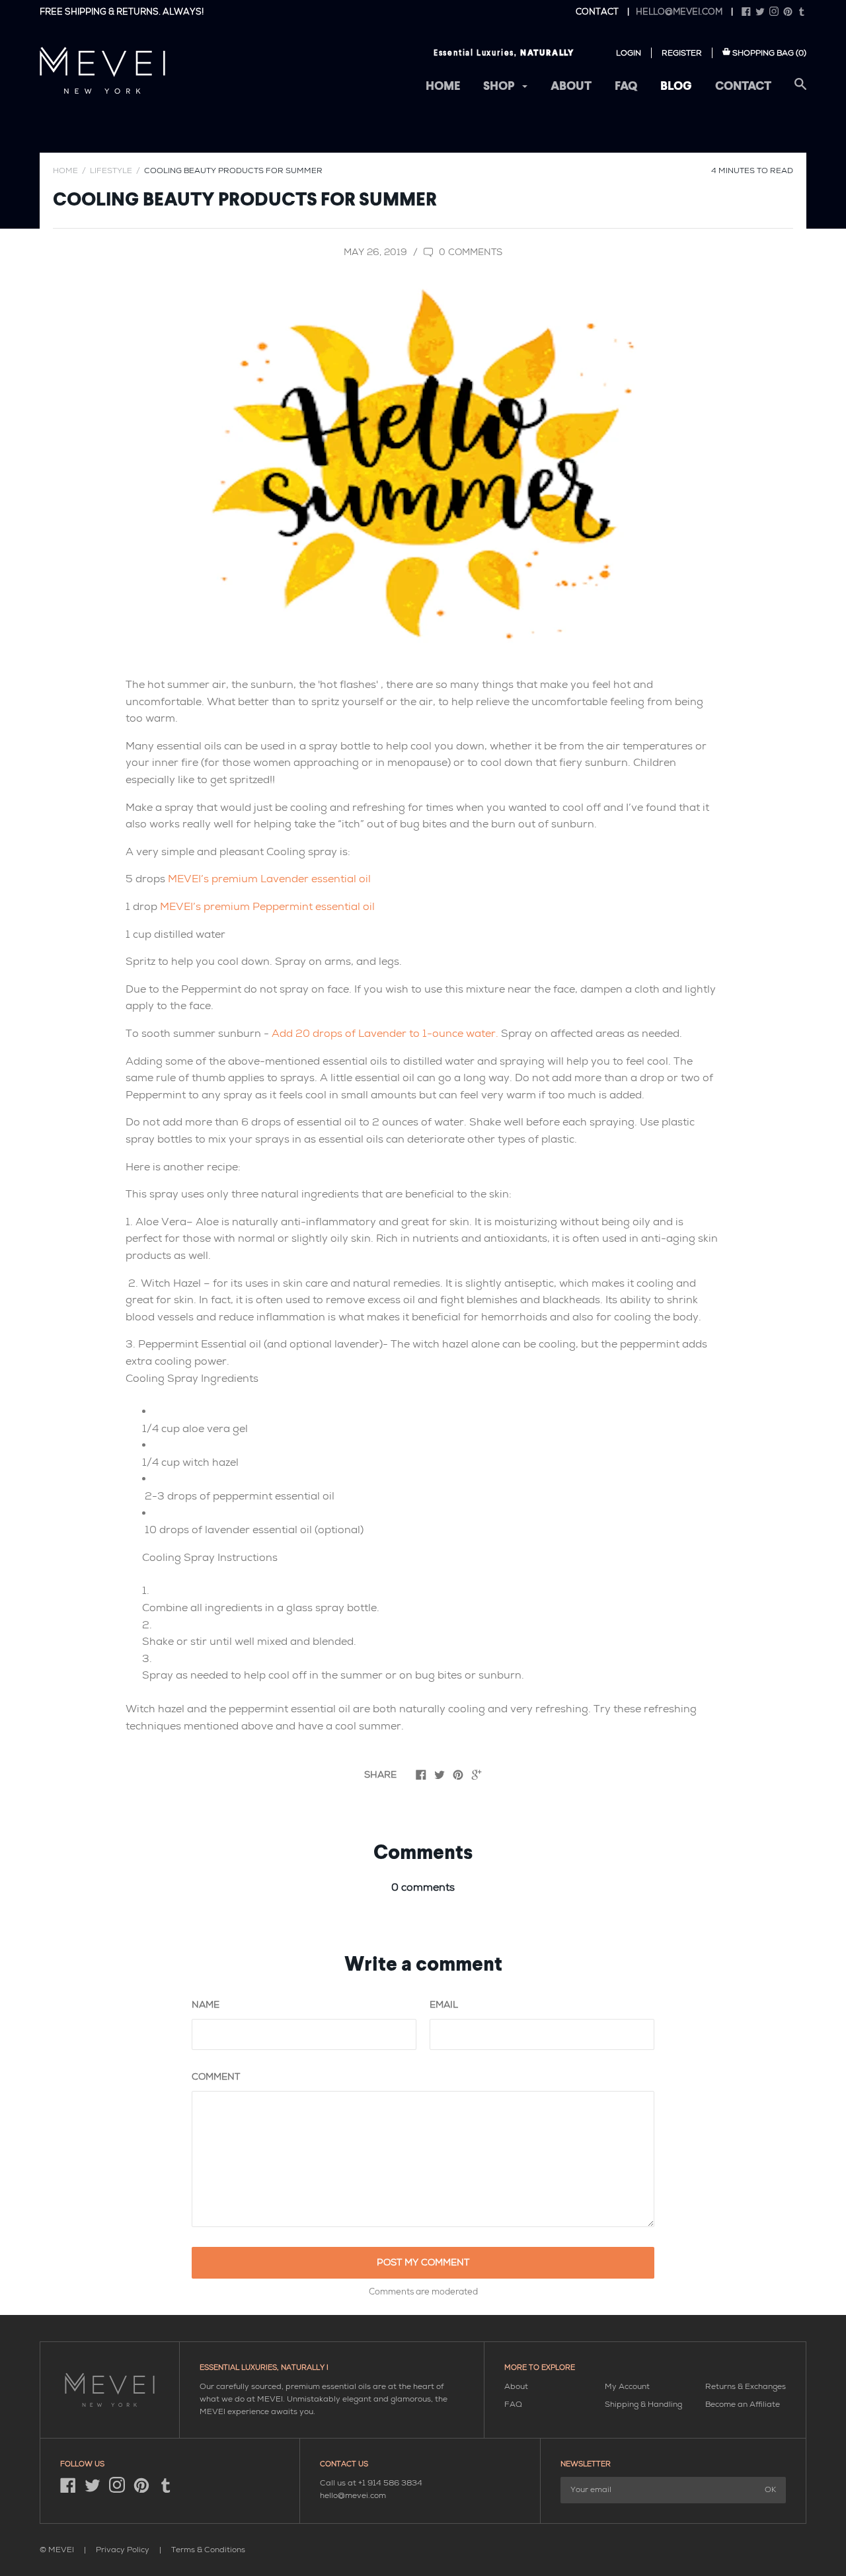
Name (206, 2005)
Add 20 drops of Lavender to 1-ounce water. (385, 1034)
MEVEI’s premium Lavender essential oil (269, 879)
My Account (627, 2387)
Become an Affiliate (743, 2405)
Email (444, 2005)
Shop (500, 87)
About (571, 87)
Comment (216, 2077)
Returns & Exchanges (746, 2387)
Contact (743, 87)
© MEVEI (57, 2550)
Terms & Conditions (208, 2550)
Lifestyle (111, 171)
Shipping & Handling (643, 2405)
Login (629, 53)
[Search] (800, 92)
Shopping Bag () (769, 53)
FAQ (626, 87)
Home (443, 87)
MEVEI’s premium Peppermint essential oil (267, 907)
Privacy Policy (124, 2550)
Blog (676, 87)
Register (682, 53)
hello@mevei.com (679, 12)
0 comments (469, 252)
